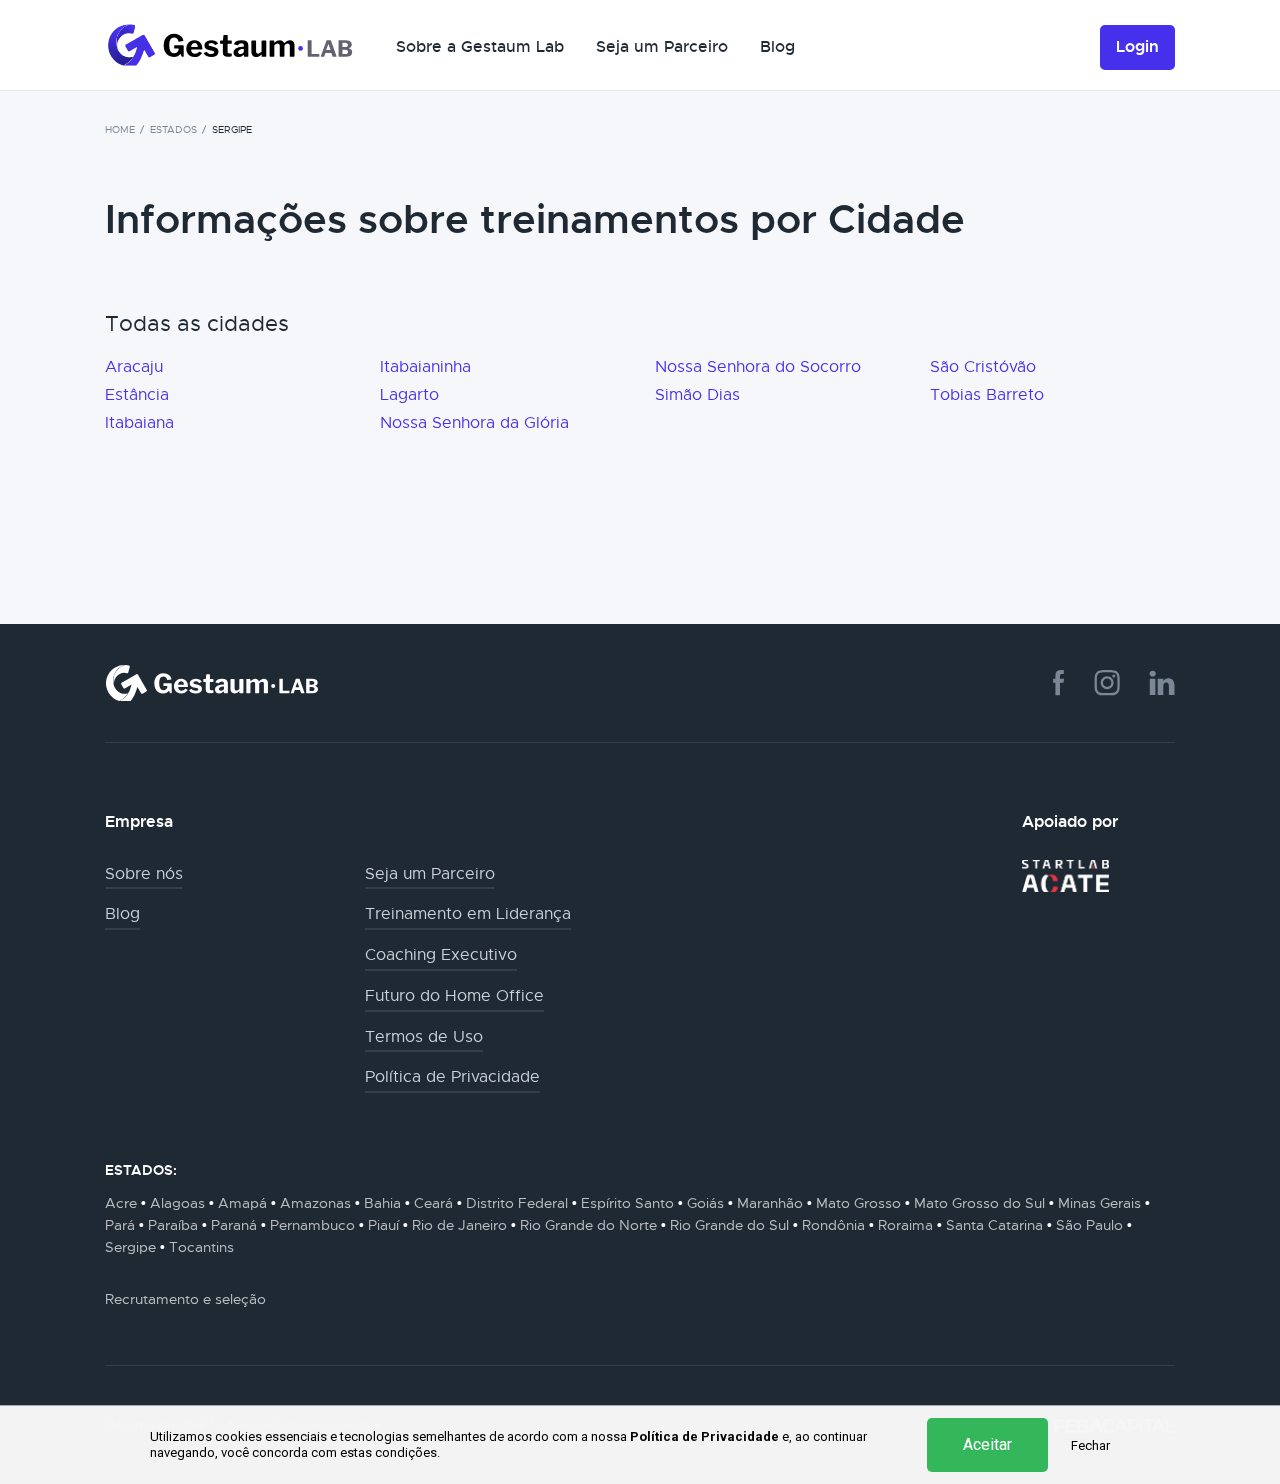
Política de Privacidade (704, 1436)
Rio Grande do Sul (729, 1225)
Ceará (433, 1203)
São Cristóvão (983, 367)
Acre (121, 1203)
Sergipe (130, 1247)
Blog (777, 46)
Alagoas (177, 1203)
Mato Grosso (858, 1203)
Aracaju (134, 367)
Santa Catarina (994, 1225)
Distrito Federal (517, 1203)
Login (1137, 46)
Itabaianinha (425, 367)
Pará (120, 1225)
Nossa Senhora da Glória (474, 423)
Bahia (382, 1203)
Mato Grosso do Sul (979, 1203)
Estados (173, 129)
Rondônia (833, 1225)
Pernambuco (312, 1225)
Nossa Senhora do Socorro (758, 367)
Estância (137, 395)
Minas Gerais (1099, 1203)
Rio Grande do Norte (588, 1225)
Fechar (1090, 1445)
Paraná (234, 1225)
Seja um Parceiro (662, 46)
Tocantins (201, 1247)
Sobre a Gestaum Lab (480, 46)
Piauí (383, 1225)
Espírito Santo (627, 1203)
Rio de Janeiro (459, 1225)
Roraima (905, 1225)
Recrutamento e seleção (185, 1299)
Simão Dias (697, 395)
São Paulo (1089, 1225)
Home (120, 129)
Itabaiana (139, 423)
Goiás (705, 1203)
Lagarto (409, 395)
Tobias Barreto (987, 395)
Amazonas (315, 1203)
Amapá (242, 1203)
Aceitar (987, 1444)
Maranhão (770, 1203)
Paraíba (173, 1225)
